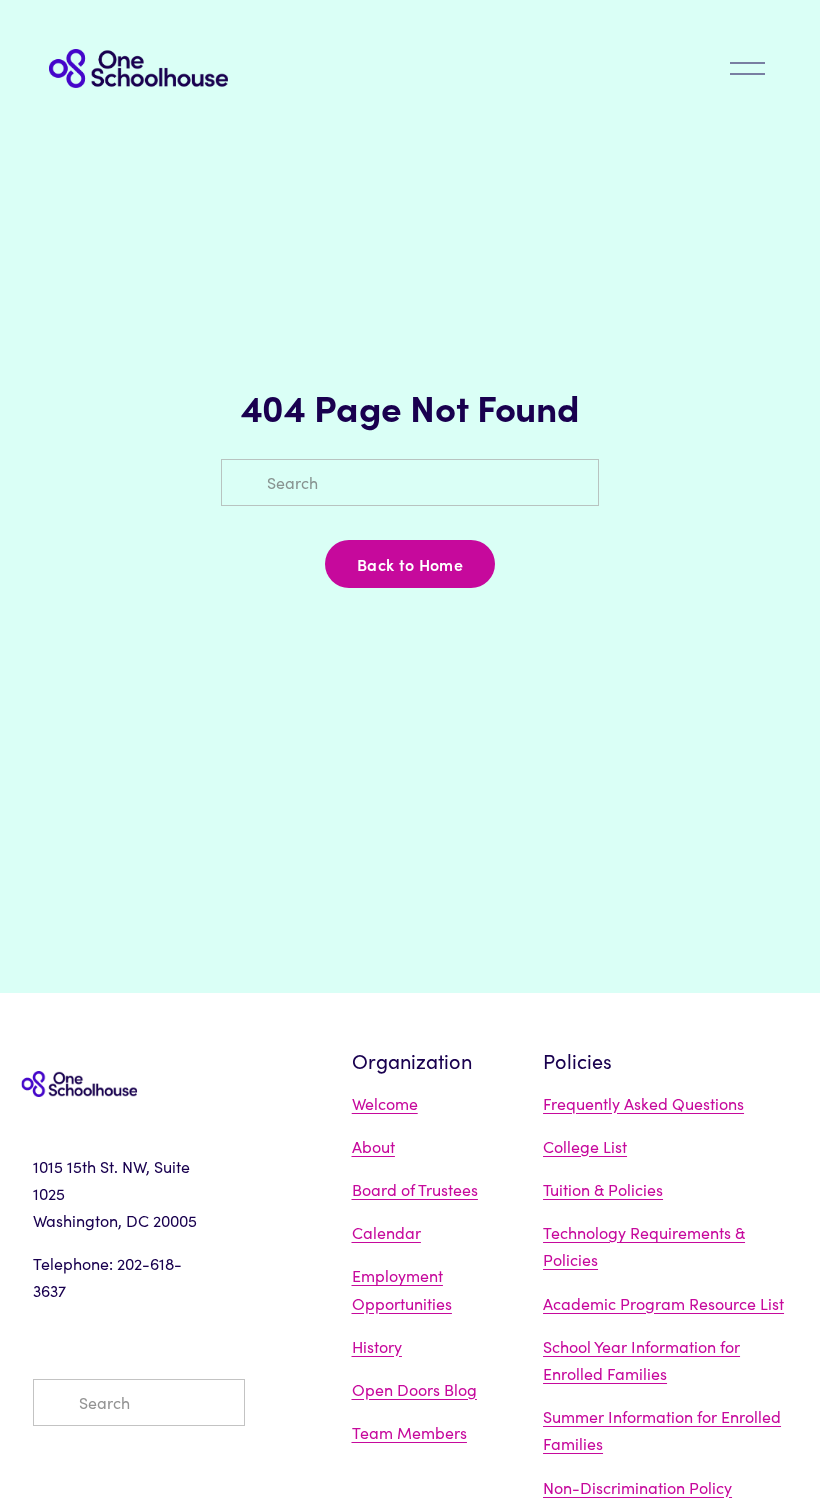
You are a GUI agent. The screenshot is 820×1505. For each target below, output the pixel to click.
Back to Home (410, 564)
